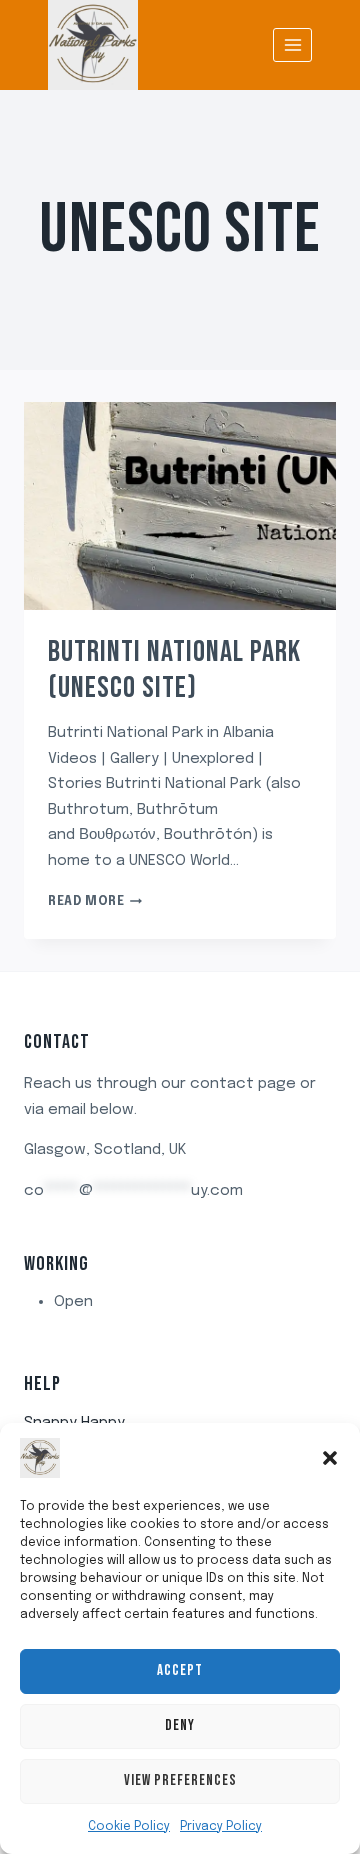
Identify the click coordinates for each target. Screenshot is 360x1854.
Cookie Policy (129, 1827)
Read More (95, 902)
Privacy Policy (221, 1827)
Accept (180, 1670)
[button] (330, 1458)
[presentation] (180, 506)
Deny (180, 1725)
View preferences (180, 1780)
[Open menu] (292, 44)
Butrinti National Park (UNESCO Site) (174, 670)
